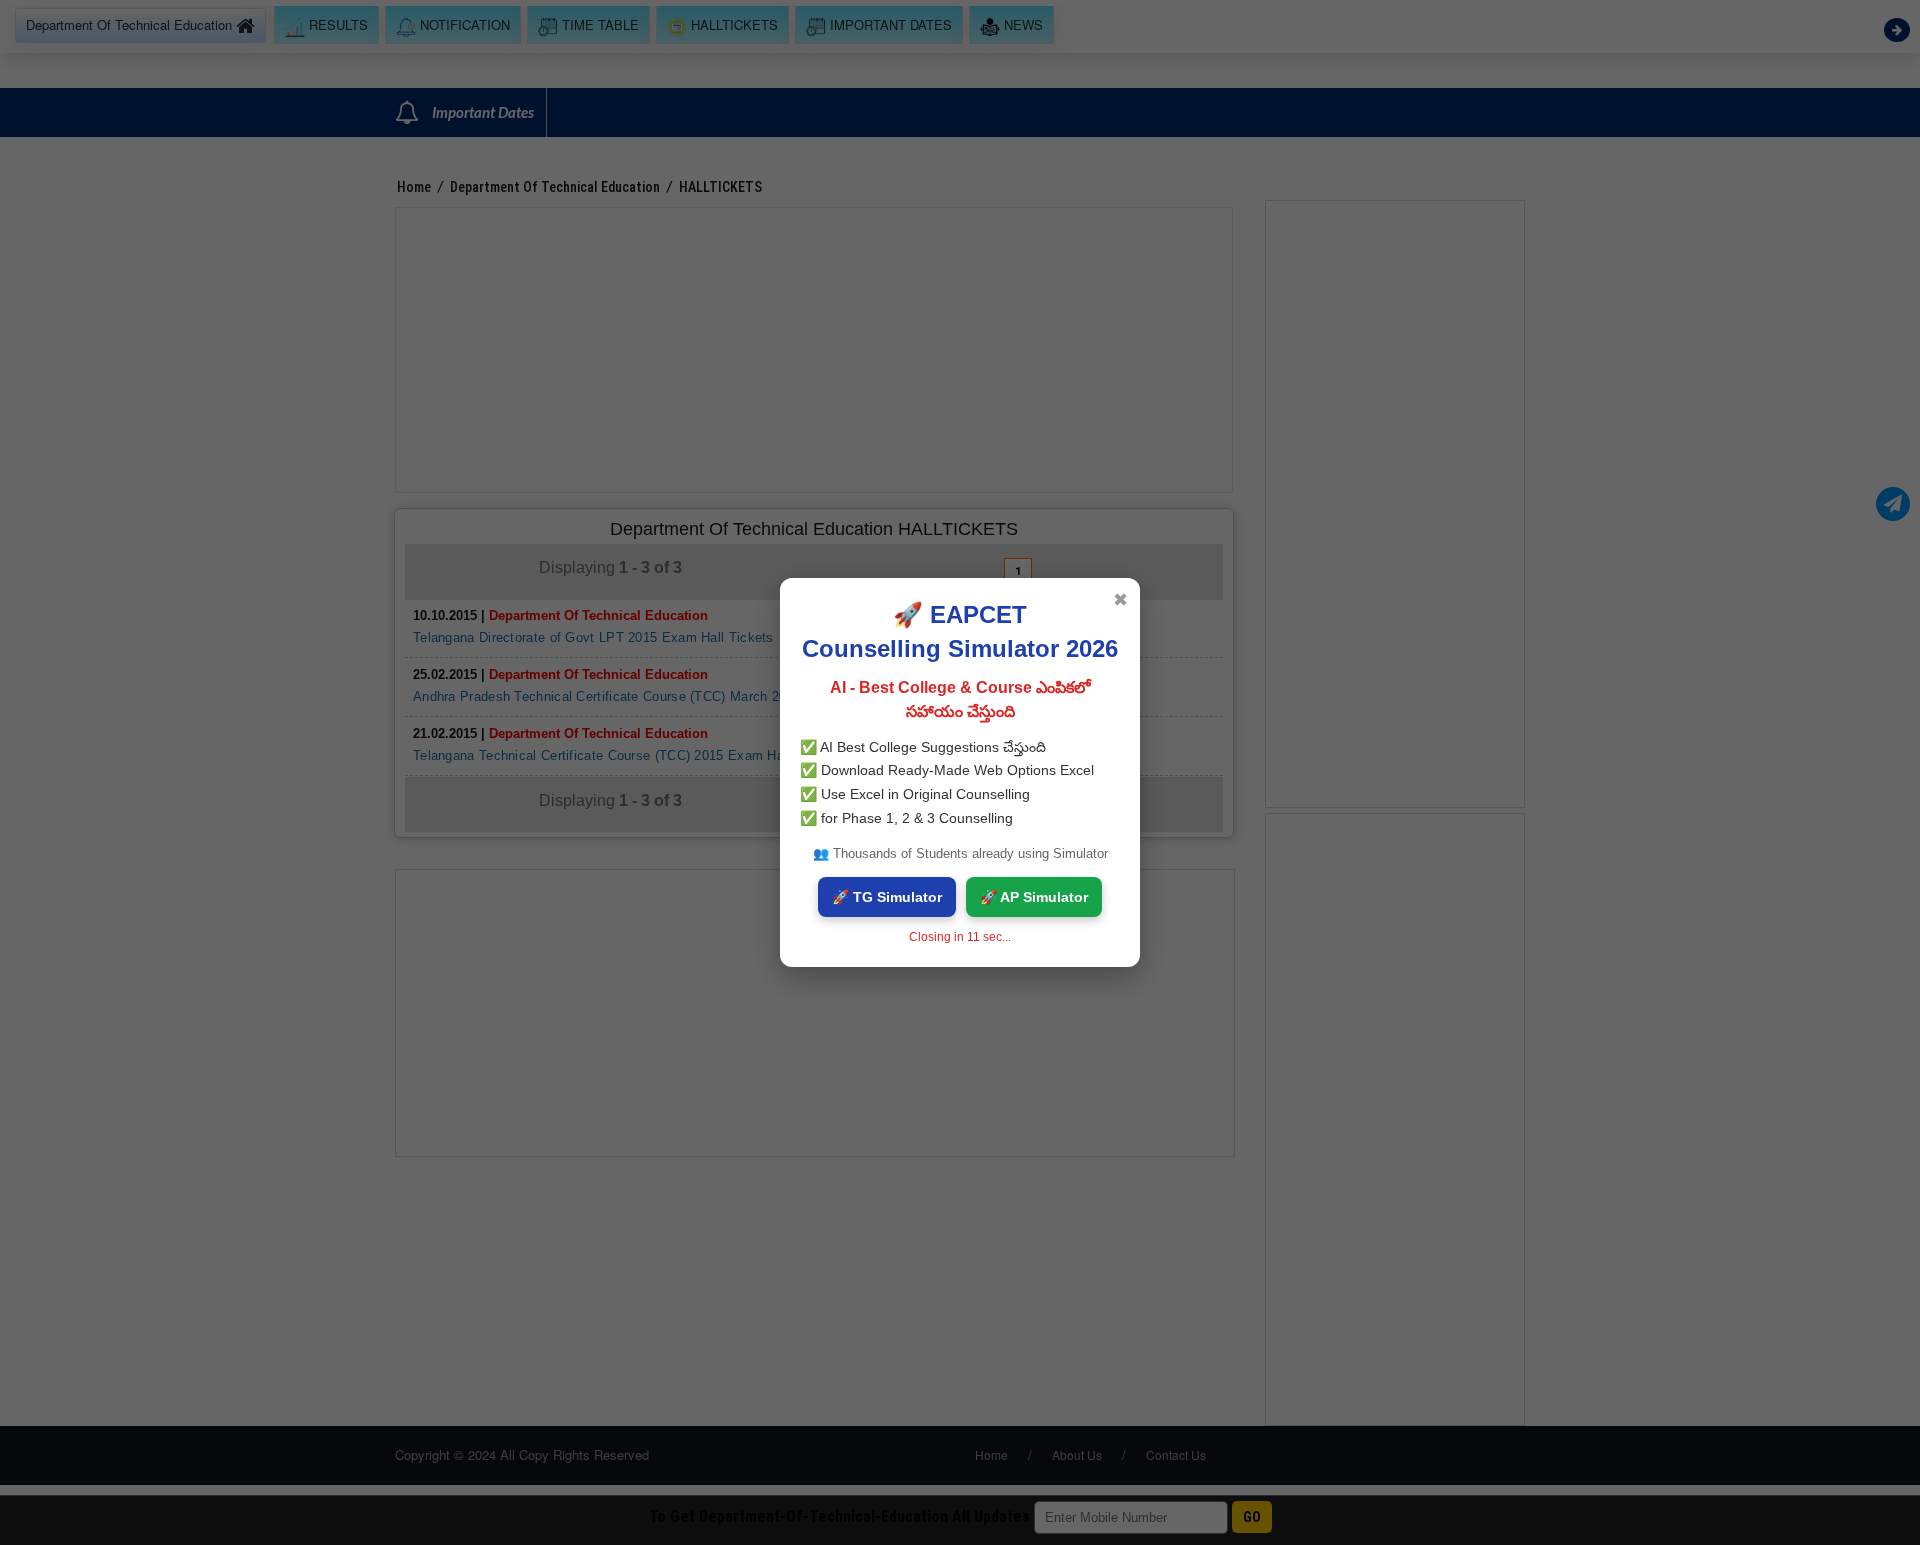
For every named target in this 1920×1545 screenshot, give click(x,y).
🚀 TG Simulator (887, 897)
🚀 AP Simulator (1034, 897)
